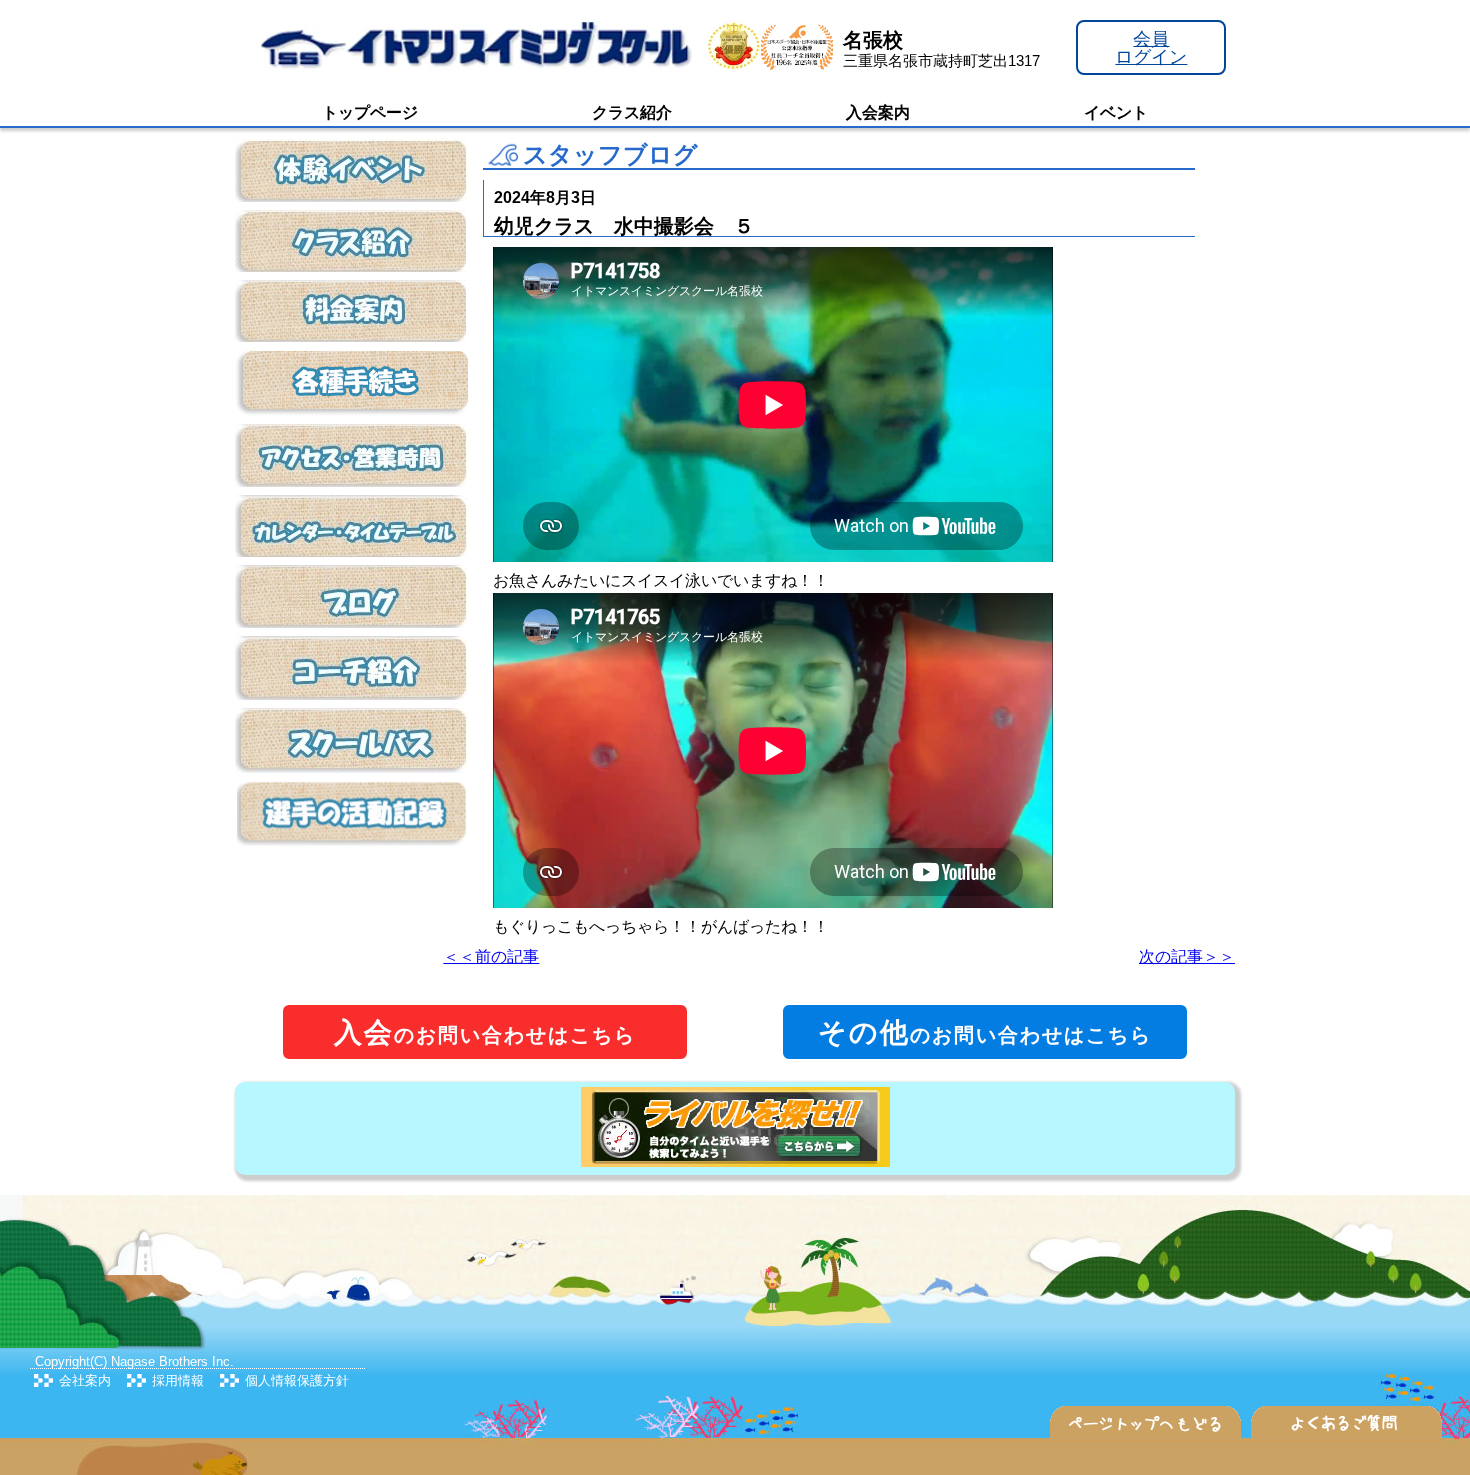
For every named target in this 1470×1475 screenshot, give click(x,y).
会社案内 (85, 1380)
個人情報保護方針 (297, 1380)
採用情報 (178, 1380)
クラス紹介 (632, 112)
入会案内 (878, 112)
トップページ (370, 112)
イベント (1116, 112)
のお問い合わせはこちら (485, 1032)
